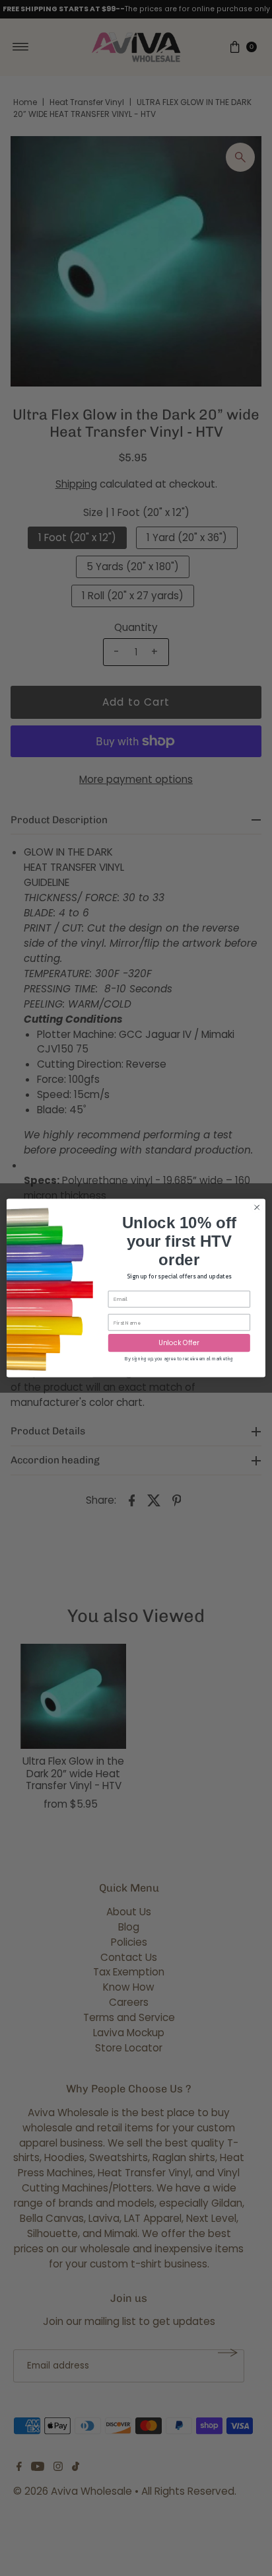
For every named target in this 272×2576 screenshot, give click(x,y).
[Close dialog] (257, 1208)
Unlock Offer (179, 1343)
